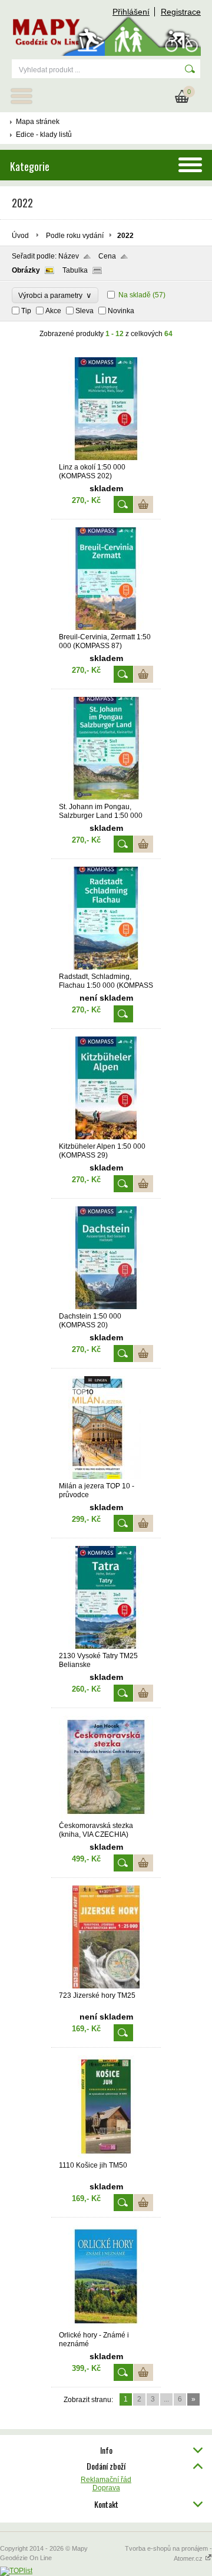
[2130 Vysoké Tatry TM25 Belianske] (106, 1646)
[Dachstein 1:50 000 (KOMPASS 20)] (106, 1307)
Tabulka (75, 270)
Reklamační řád (106, 2480)
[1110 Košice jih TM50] (106, 2156)
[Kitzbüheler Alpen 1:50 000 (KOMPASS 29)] (106, 1137)
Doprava (106, 2488)
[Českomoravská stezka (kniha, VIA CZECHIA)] (106, 1816)
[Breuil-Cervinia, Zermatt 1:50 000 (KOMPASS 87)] (106, 628)
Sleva (85, 311)
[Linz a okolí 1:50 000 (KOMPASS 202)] (106, 458)
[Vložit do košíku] (143, 504)
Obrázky (26, 270)
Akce (53, 311)
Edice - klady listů (44, 135)
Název (69, 256)
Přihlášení (131, 12)
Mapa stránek (38, 122)
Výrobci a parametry (55, 295)
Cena (107, 256)
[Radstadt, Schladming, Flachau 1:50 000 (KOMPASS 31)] (106, 967)
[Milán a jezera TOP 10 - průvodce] (106, 1477)
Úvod (20, 236)
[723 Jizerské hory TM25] (106, 1986)
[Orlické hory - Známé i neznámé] (106, 2326)
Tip (26, 311)
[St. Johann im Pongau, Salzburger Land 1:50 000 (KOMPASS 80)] (106, 797)
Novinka (121, 311)
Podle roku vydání (75, 236)
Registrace (181, 12)
